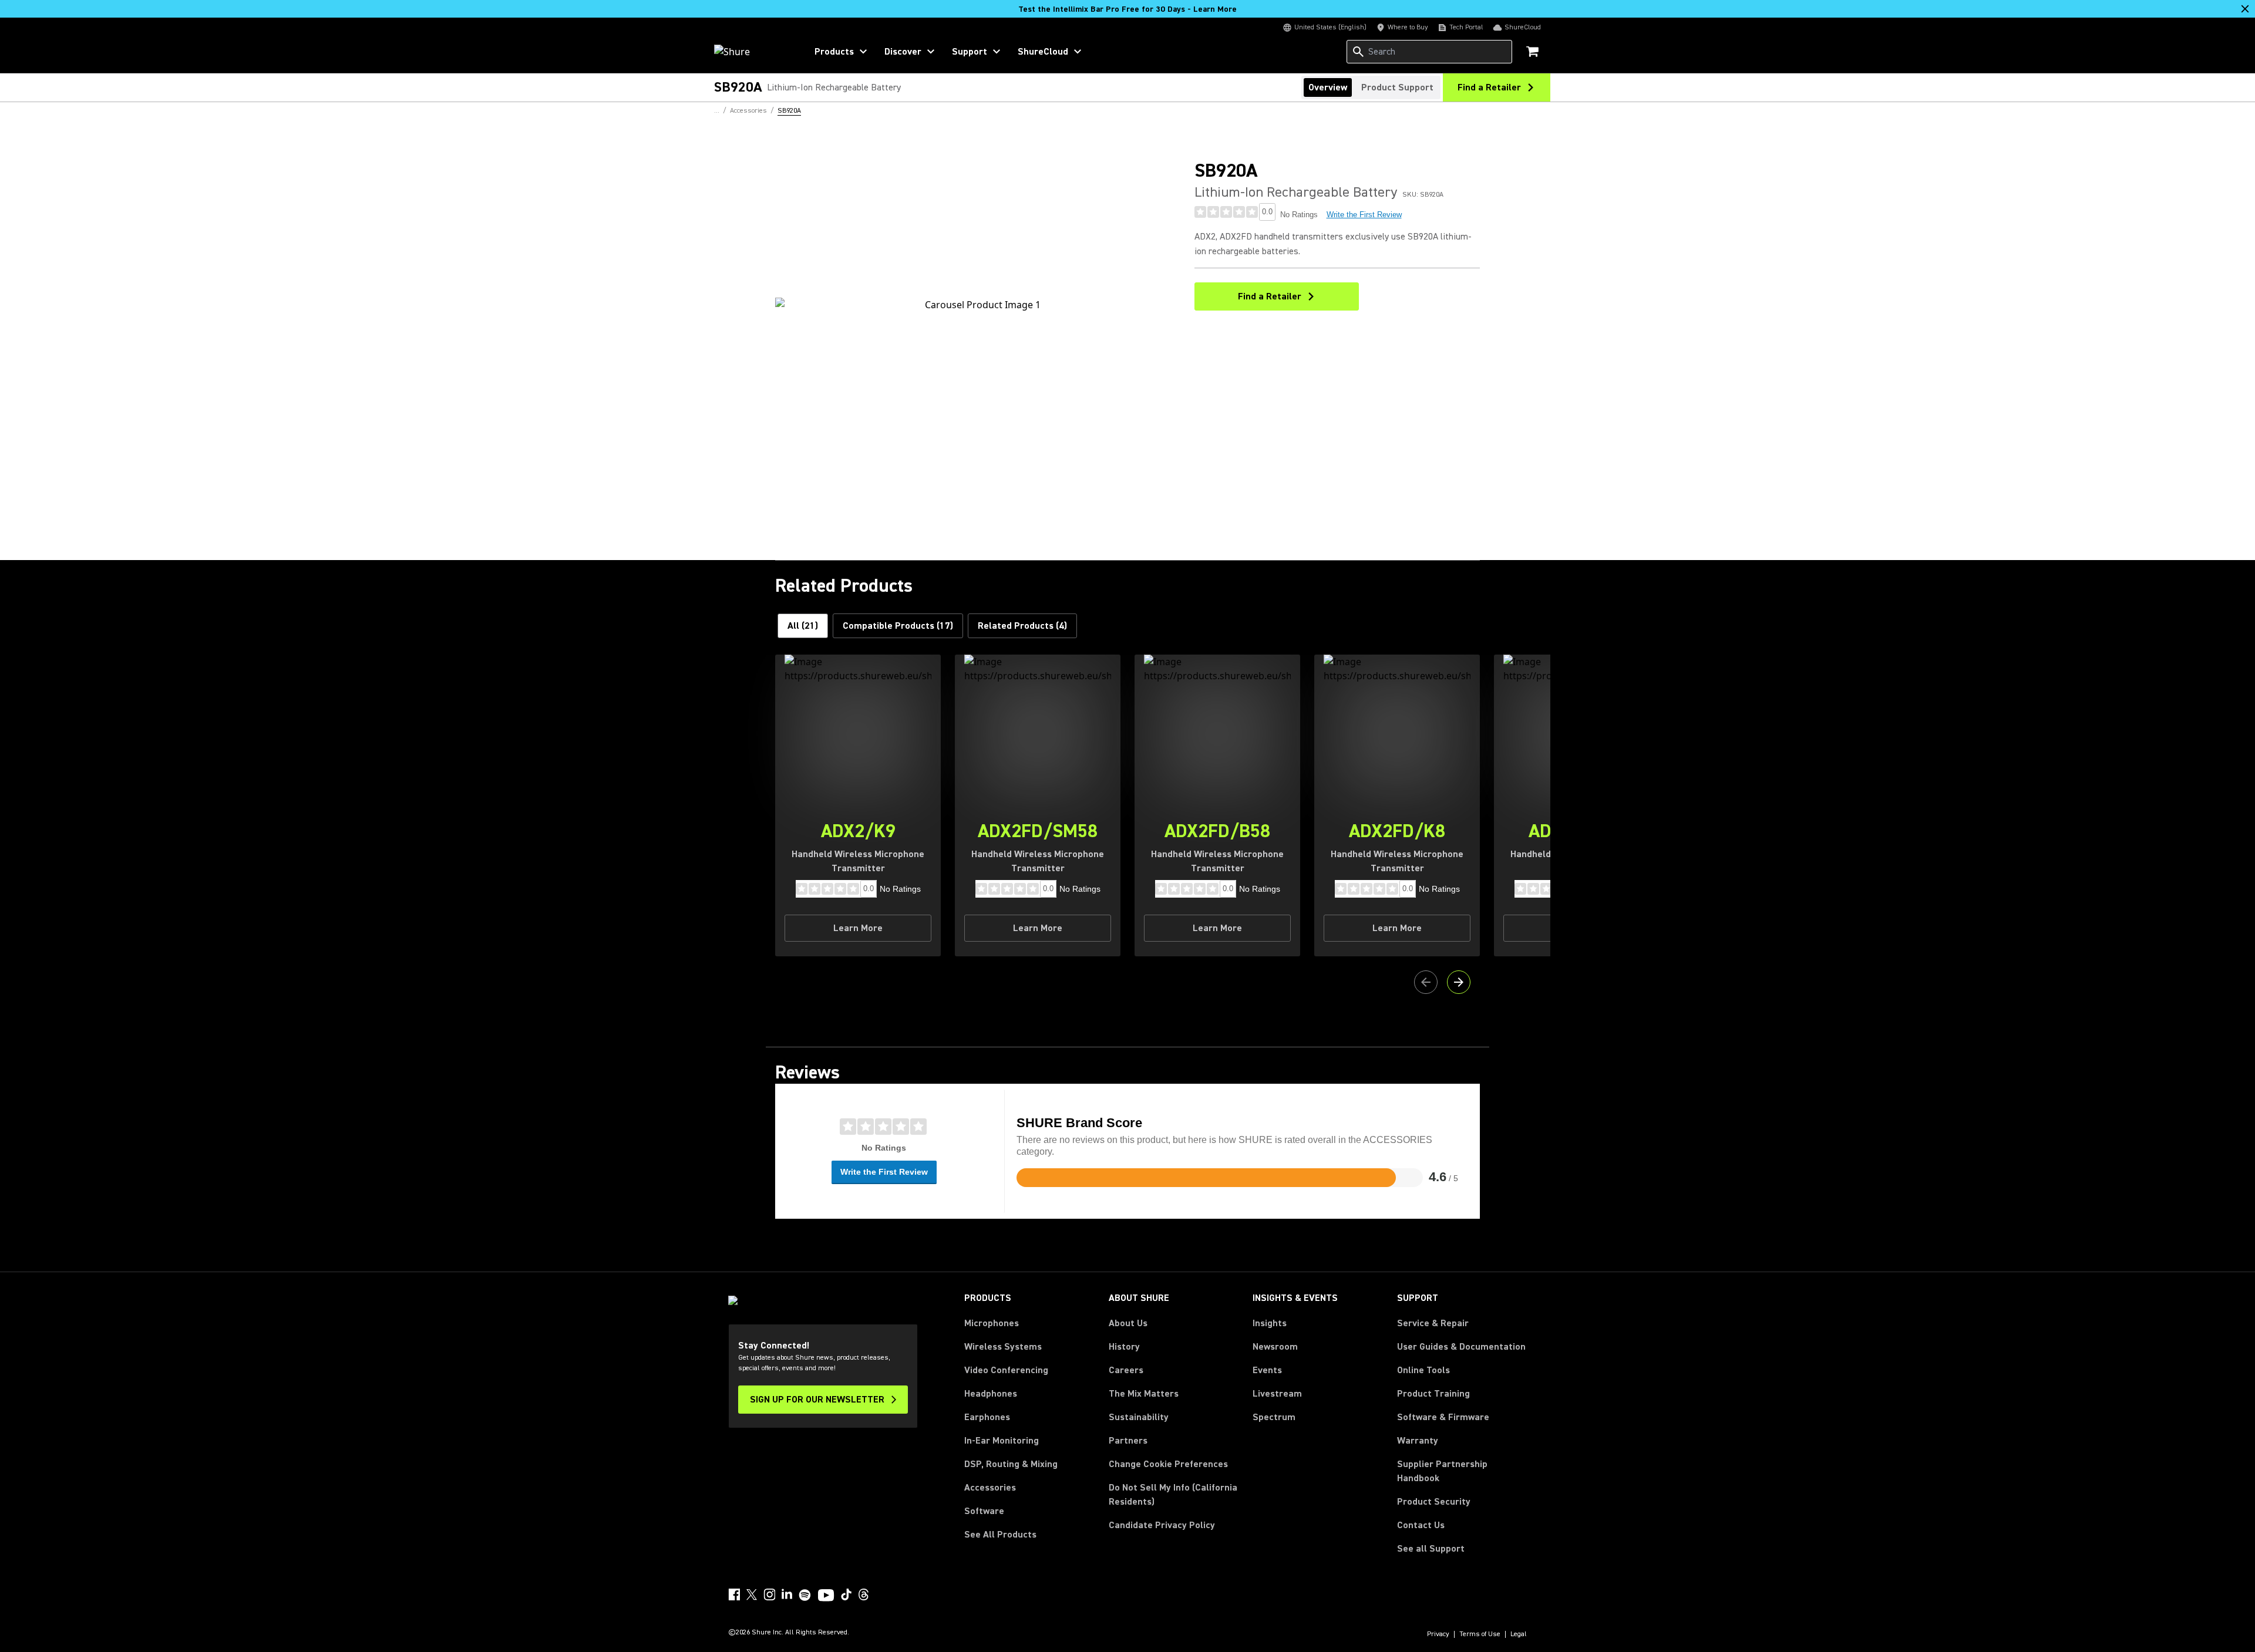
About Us (1128, 1323)
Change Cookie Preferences (1168, 1464)
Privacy (1438, 1634)
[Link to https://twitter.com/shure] (752, 1594)
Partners (1128, 1441)
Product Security (1434, 1502)
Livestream (1277, 1394)
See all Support (1431, 1549)
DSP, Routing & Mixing (1011, 1464)
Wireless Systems (1003, 1347)
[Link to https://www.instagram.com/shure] (769, 1594)
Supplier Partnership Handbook (1461, 1471)
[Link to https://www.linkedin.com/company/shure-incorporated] (787, 1594)
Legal (1519, 1634)
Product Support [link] (1397, 87)
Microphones (992, 1323)
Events (1267, 1370)
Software (984, 1511)
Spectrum (1274, 1417)
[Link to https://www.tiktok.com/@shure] (846, 1594)
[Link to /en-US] (753, 52)
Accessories (990, 1488)
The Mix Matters (1144, 1394)
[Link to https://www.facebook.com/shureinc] (734, 1594)
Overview (1328, 87)
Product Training (1433, 1394)
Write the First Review (1364, 215)
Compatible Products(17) (898, 626)
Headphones (991, 1394)
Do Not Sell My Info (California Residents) (1173, 1495)
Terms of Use (1480, 1634)
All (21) (803, 626)
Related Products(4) (1022, 626)
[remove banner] (2245, 9)
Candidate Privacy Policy (1162, 1525)
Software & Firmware (1443, 1417)
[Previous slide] (1426, 982)
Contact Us (1421, 1525)
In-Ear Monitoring (1002, 1441)
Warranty (1418, 1441)
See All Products (1000, 1535)
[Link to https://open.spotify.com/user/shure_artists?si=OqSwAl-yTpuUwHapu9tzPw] (805, 1595)
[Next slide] (1459, 982)
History (1124, 1347)
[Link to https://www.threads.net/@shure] (864, 1594)
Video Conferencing (1006, 1370)
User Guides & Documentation (1461, 1347)
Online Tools (1423, 1370)
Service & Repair (1433, 1323)
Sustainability (1139, 1417)
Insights (1270, 1323)
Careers (1126, 1370)
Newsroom (1275, 1347)
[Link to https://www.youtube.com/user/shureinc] (826, 1596)
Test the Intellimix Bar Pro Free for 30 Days (1127, 9)
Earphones (987, 1417)
